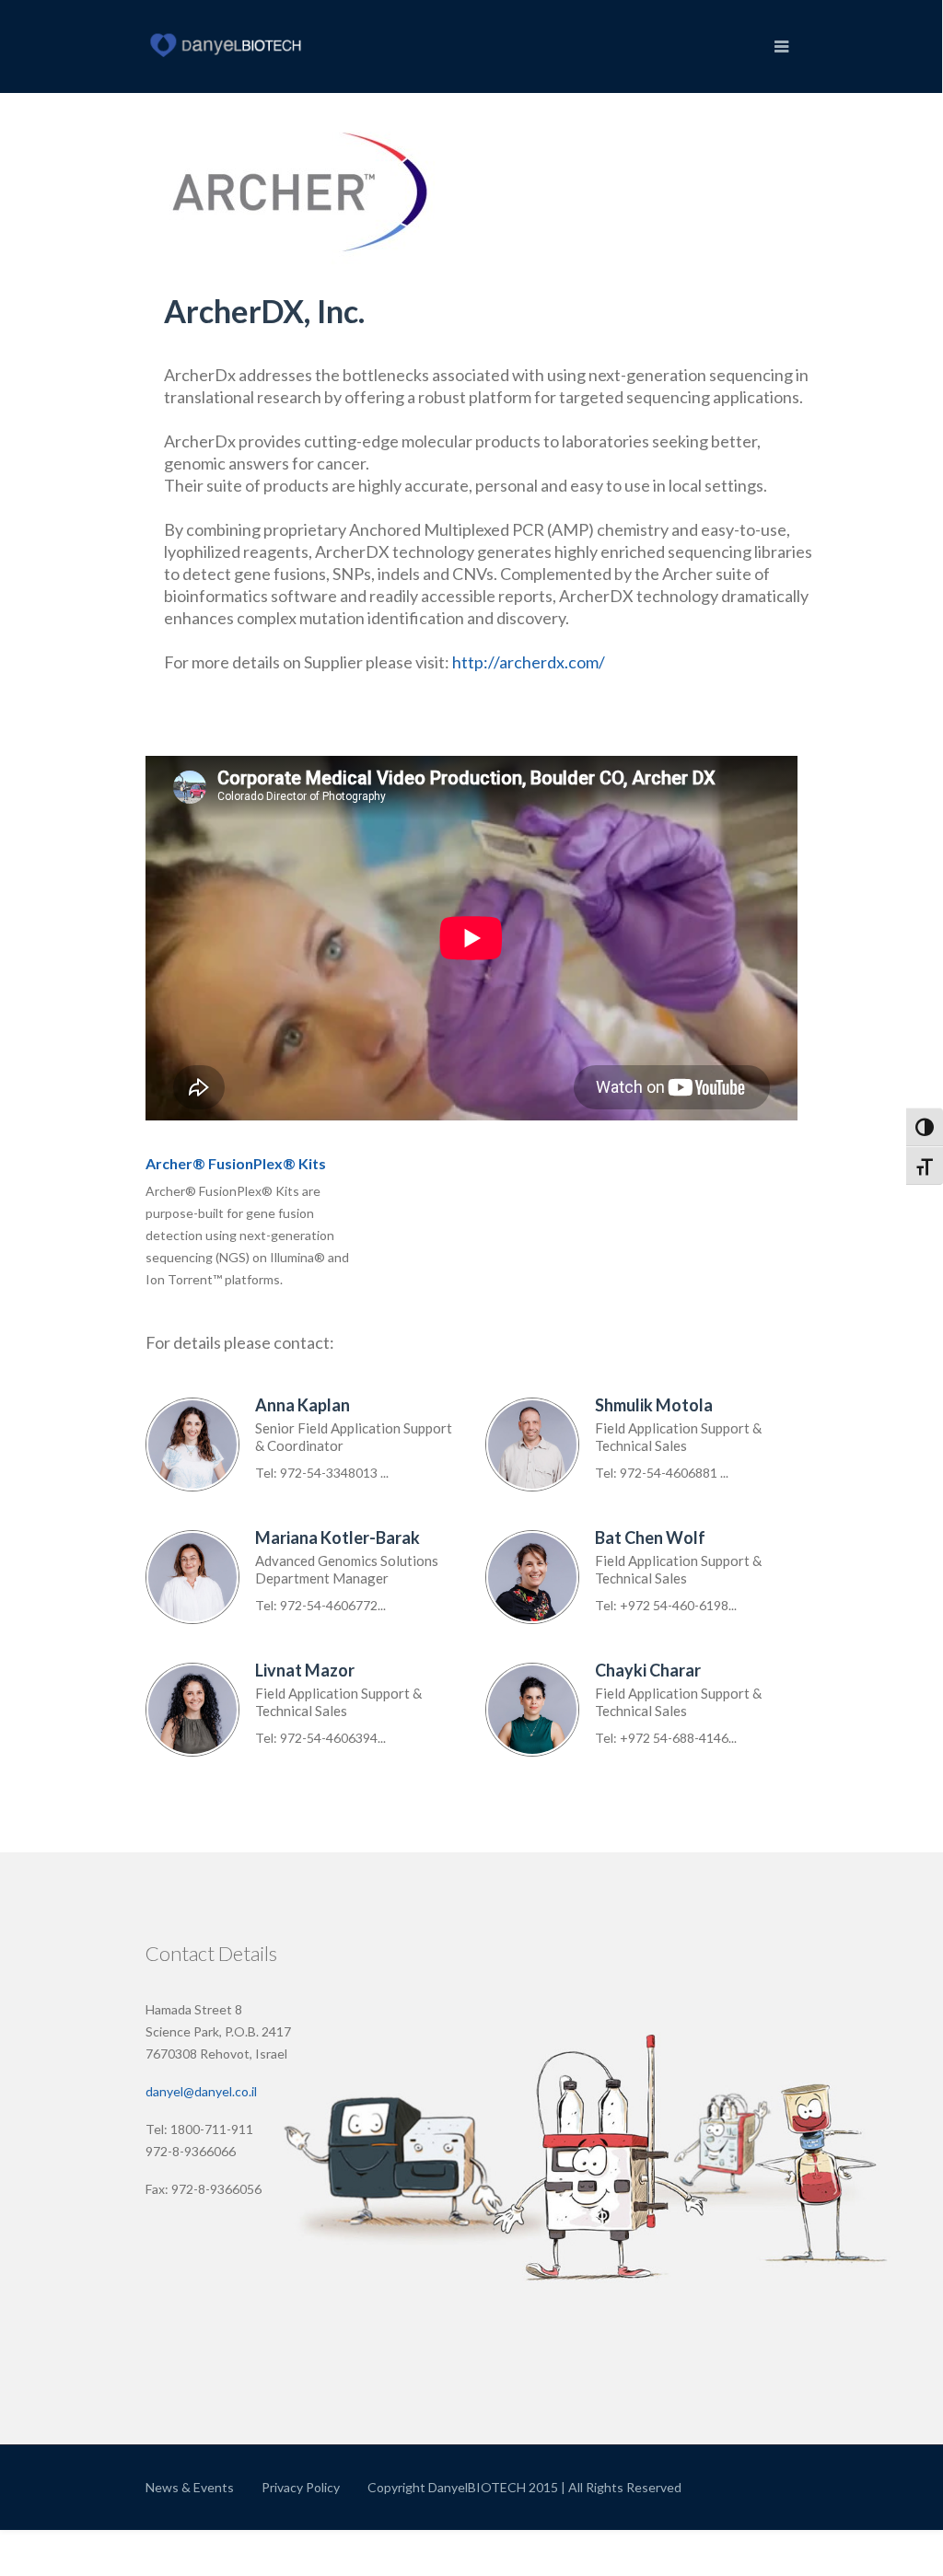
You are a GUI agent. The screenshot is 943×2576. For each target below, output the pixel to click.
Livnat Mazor (305, 1670)
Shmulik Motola (654, 1405)
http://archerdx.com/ (529, 662)
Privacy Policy (301, 2487)
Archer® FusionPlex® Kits (236, 1163)
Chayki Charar (648, 1670)
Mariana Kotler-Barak (338, 1537)
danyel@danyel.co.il (201, 2091)
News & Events (190, 2487)
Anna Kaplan (303, 1405)
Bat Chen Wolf (650, 1537)
